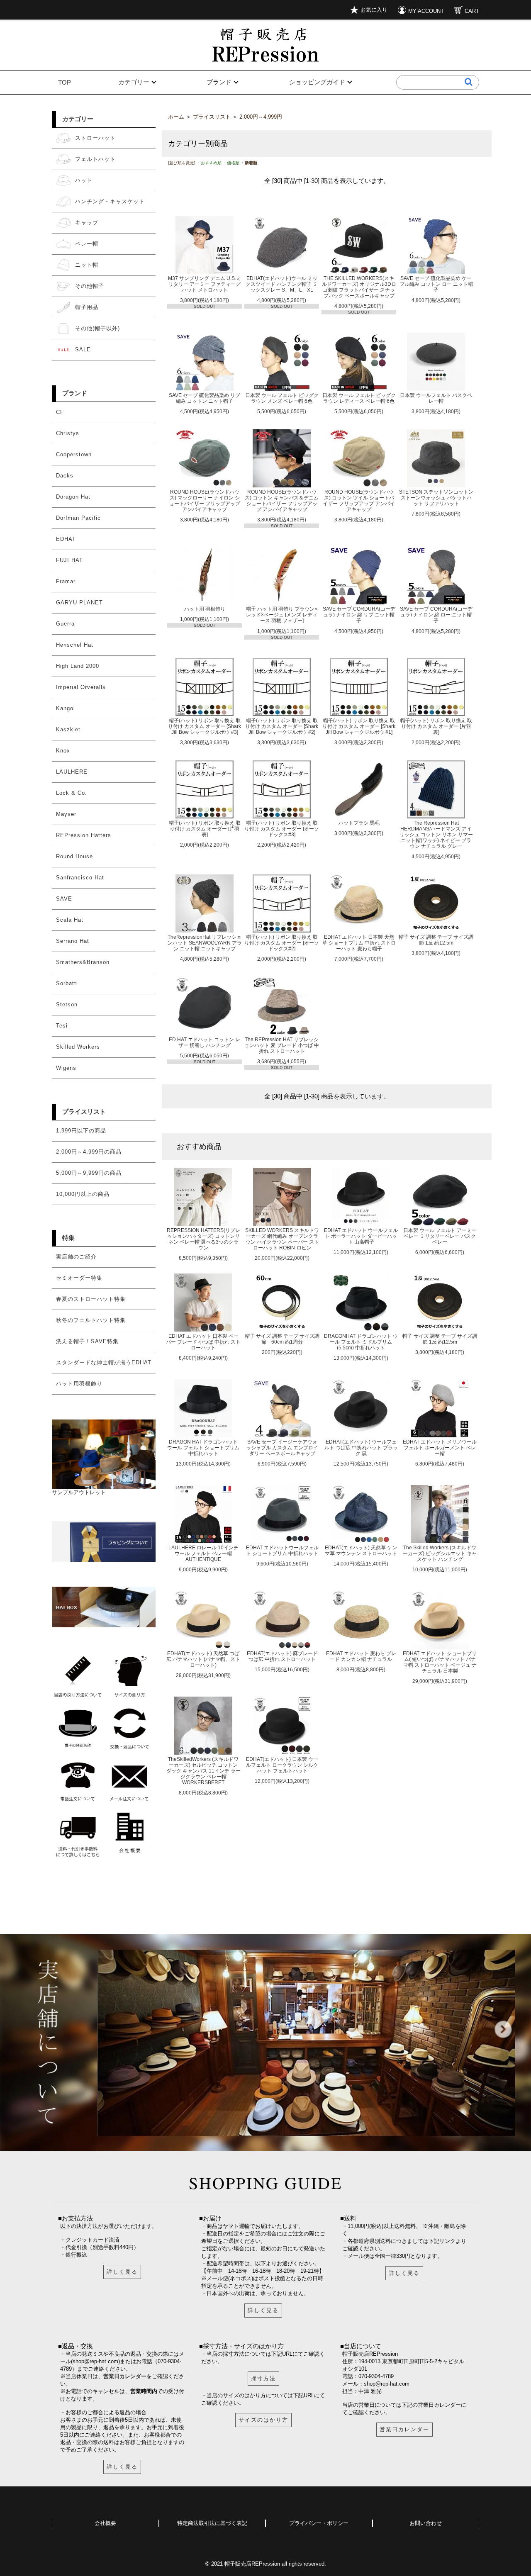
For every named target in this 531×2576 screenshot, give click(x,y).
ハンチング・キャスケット (110, 201)
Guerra (65, 624)
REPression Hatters (84, 835)
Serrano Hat (73, 941)
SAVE (64, 899)
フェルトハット (95, 159)
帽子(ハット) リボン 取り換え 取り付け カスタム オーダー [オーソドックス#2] (282, 943)
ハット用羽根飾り (79, 1384)
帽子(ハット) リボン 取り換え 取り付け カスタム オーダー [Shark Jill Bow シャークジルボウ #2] (282, 726)
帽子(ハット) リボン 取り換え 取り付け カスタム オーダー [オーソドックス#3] (282, 829)
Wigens (66, 1068)
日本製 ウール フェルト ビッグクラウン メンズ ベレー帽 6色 (282, 398)
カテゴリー (134, 82)
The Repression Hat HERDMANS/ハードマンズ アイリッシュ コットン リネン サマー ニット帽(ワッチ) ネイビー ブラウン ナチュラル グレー (436, 834)
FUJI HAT (69, 560)
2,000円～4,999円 (261, 117)
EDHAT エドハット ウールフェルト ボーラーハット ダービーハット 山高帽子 (361, 1236)
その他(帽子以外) (97, 328)
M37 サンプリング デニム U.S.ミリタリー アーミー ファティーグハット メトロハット (205, 284)
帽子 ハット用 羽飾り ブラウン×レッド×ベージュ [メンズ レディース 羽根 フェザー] (282, 615)
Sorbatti (67, 983)
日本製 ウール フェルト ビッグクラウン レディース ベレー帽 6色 (359, 398)
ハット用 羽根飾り (205, 609)
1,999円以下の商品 (81, 1131)
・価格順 (231, 163)
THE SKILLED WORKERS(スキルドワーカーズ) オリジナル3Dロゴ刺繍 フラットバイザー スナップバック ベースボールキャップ (359, 287)
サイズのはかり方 (263, 2420)
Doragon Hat (73, 497)
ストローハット (95, 138)
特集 (68, 1238)
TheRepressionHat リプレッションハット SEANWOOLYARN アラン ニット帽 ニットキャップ (205, 943)
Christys (68, 433)
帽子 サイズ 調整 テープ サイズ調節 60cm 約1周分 (282, 1339)
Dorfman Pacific (78, 518)
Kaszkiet (68, 729)
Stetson (67, 1004)
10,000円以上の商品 (83, 1194)
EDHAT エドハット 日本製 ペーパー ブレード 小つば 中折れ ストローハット (203, 1342)
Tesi (62, 1026)
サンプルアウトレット (79, 1492)
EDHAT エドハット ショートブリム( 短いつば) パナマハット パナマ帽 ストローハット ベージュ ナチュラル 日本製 (440, 1662)
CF (60, 412)
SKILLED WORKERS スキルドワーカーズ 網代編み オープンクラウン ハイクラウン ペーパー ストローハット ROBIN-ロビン (282, 1239)
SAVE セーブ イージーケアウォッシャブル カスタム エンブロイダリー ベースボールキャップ (282, 1447)
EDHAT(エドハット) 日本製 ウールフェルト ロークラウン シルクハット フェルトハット (282, 1765)
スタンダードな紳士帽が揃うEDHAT (104, 1362)
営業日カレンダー (125, 2376)
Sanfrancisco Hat (80, 878)
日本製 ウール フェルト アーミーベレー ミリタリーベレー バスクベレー (440, 1236)
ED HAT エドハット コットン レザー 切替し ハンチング (205, 1042)
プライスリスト (84, 1111)
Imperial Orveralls (81, 687)
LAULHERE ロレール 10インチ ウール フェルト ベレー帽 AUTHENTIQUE (203, 1553)
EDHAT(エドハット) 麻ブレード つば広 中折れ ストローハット (282, 1656)
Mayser (66, 814)
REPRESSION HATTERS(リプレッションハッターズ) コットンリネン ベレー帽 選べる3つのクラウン (203, 1239)
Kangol (66, 708)
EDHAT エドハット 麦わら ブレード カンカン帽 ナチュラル (361, 1656)
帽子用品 (87, 307)
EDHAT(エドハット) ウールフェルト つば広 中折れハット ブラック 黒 (361, 1447)
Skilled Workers (78, 1047)
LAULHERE (72, 772)
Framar (66, 581)
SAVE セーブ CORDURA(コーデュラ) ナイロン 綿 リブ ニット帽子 (359, 615)
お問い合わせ (426, 2523)
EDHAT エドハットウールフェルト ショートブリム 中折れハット (282, 1550)
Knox (63, 751)
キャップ (87, 223)
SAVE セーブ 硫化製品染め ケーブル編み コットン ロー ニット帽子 (436, 284)
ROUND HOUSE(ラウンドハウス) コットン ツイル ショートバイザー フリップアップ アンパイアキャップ (359, 500)
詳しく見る (122, 2272)
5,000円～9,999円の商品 (89, 1173)
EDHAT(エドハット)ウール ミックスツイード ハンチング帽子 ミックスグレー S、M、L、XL (282, 284)
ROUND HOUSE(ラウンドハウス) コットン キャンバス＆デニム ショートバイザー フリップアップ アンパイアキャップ (282, 500)
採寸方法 (263, 2378)
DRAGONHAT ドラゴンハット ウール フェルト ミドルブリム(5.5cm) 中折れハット (361, 1342)
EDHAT (66, 539)
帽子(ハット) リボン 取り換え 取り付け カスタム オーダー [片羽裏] (436, 726)
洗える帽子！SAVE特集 (87, 1341)
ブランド (219, 82)
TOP (65, 82)
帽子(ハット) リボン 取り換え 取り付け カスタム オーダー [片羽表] (205, 829)
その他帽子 (90, 286)
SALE (83, 349)
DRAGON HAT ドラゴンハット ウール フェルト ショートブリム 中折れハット (203, 1447)
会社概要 (105, 2523)
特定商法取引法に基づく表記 (212, 2523)
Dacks (65, 476)
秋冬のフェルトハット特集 (91, 1320)
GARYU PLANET (79, 603)
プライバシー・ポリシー (319, 2523)
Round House (74, 856)
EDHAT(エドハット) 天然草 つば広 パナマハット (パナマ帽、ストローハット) (203, 1659)
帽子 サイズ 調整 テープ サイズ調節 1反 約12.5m (436, 940)
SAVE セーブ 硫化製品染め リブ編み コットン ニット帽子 (205, 398)
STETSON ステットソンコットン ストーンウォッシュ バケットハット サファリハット (436, 498)
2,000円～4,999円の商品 (89, 1152)
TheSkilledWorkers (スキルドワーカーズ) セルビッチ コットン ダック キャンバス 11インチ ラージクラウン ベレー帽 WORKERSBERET (203, 1771)
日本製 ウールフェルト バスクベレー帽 (436, 398)
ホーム (176, 117)
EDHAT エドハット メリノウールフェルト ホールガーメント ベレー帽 (440, 1447)
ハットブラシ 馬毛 (359, 823)
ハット (84, 180)
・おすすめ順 (209, 163)
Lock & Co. (72, 793)
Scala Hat (70, 920)
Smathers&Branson (83, 962)
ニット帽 (87, 265)
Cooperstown (74, 454)
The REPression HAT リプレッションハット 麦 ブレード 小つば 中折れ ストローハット (282, 1045)
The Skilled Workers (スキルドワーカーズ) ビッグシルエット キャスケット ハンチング (440, 1553)
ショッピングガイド (317, 82)
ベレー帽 (87, 244)
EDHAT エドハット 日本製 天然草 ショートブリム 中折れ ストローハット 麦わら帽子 (359, 943)
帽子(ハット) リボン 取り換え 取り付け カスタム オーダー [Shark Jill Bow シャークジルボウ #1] (359, 726)
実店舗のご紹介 (76, 1257)
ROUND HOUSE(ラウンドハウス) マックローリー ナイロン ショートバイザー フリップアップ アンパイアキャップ (205, 500)
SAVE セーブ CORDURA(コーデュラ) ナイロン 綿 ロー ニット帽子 (436, 615)
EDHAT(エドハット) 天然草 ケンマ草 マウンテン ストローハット (361, 1550)
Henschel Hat (75, 645)
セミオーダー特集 (79, 1278)
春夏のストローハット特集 (91, 1299)
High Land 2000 (78, 666)
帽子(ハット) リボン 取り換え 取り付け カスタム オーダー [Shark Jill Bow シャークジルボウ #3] (205, 726)
